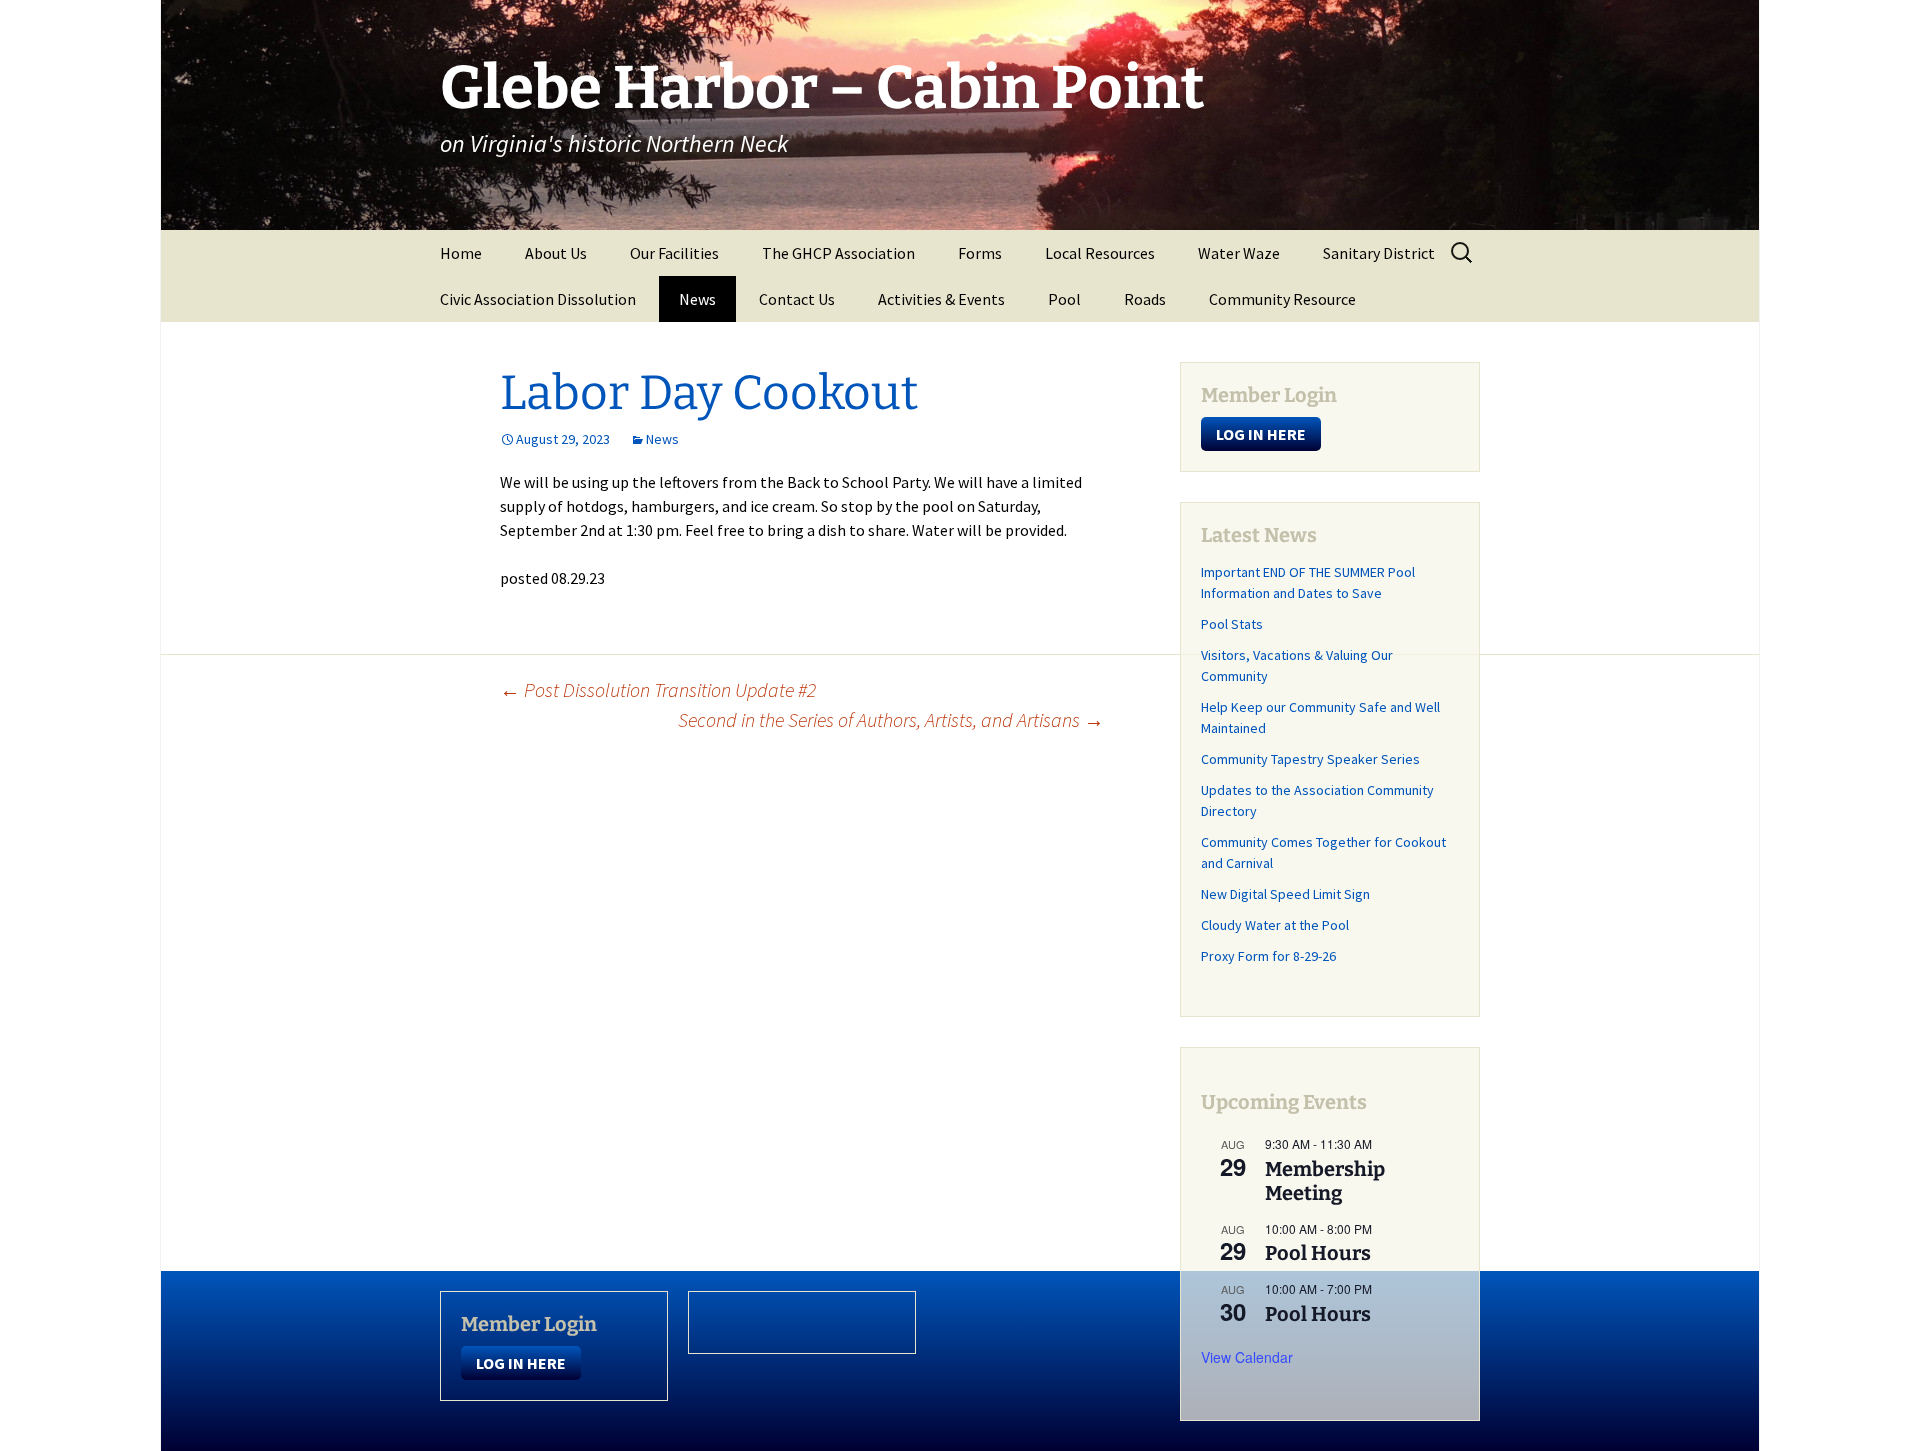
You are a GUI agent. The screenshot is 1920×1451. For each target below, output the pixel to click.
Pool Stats (1232, 624)
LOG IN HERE (1261, 434)
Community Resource (1282, 299)
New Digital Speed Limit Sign (1285, 894)
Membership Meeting (1325, 1181)
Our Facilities (674, 253)
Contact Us (797, 299)
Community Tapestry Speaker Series (1310, 759)
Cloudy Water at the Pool (1275, 925)
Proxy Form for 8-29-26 (1268, 956)
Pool (1064, 299)
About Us (556, 253)
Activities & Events (941, 299)
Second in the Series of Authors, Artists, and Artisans (891, 719)
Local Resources (1100, 253)
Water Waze (1239, 253)
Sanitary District (1379, 253)
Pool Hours (1318, 1253)
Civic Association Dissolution (538, 299)
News (697, 299)
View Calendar (1247, 1357)
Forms (980, 253)
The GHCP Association (838, 253)
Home (461, 253)
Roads (1145, 299)
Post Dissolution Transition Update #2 (658, 689)
